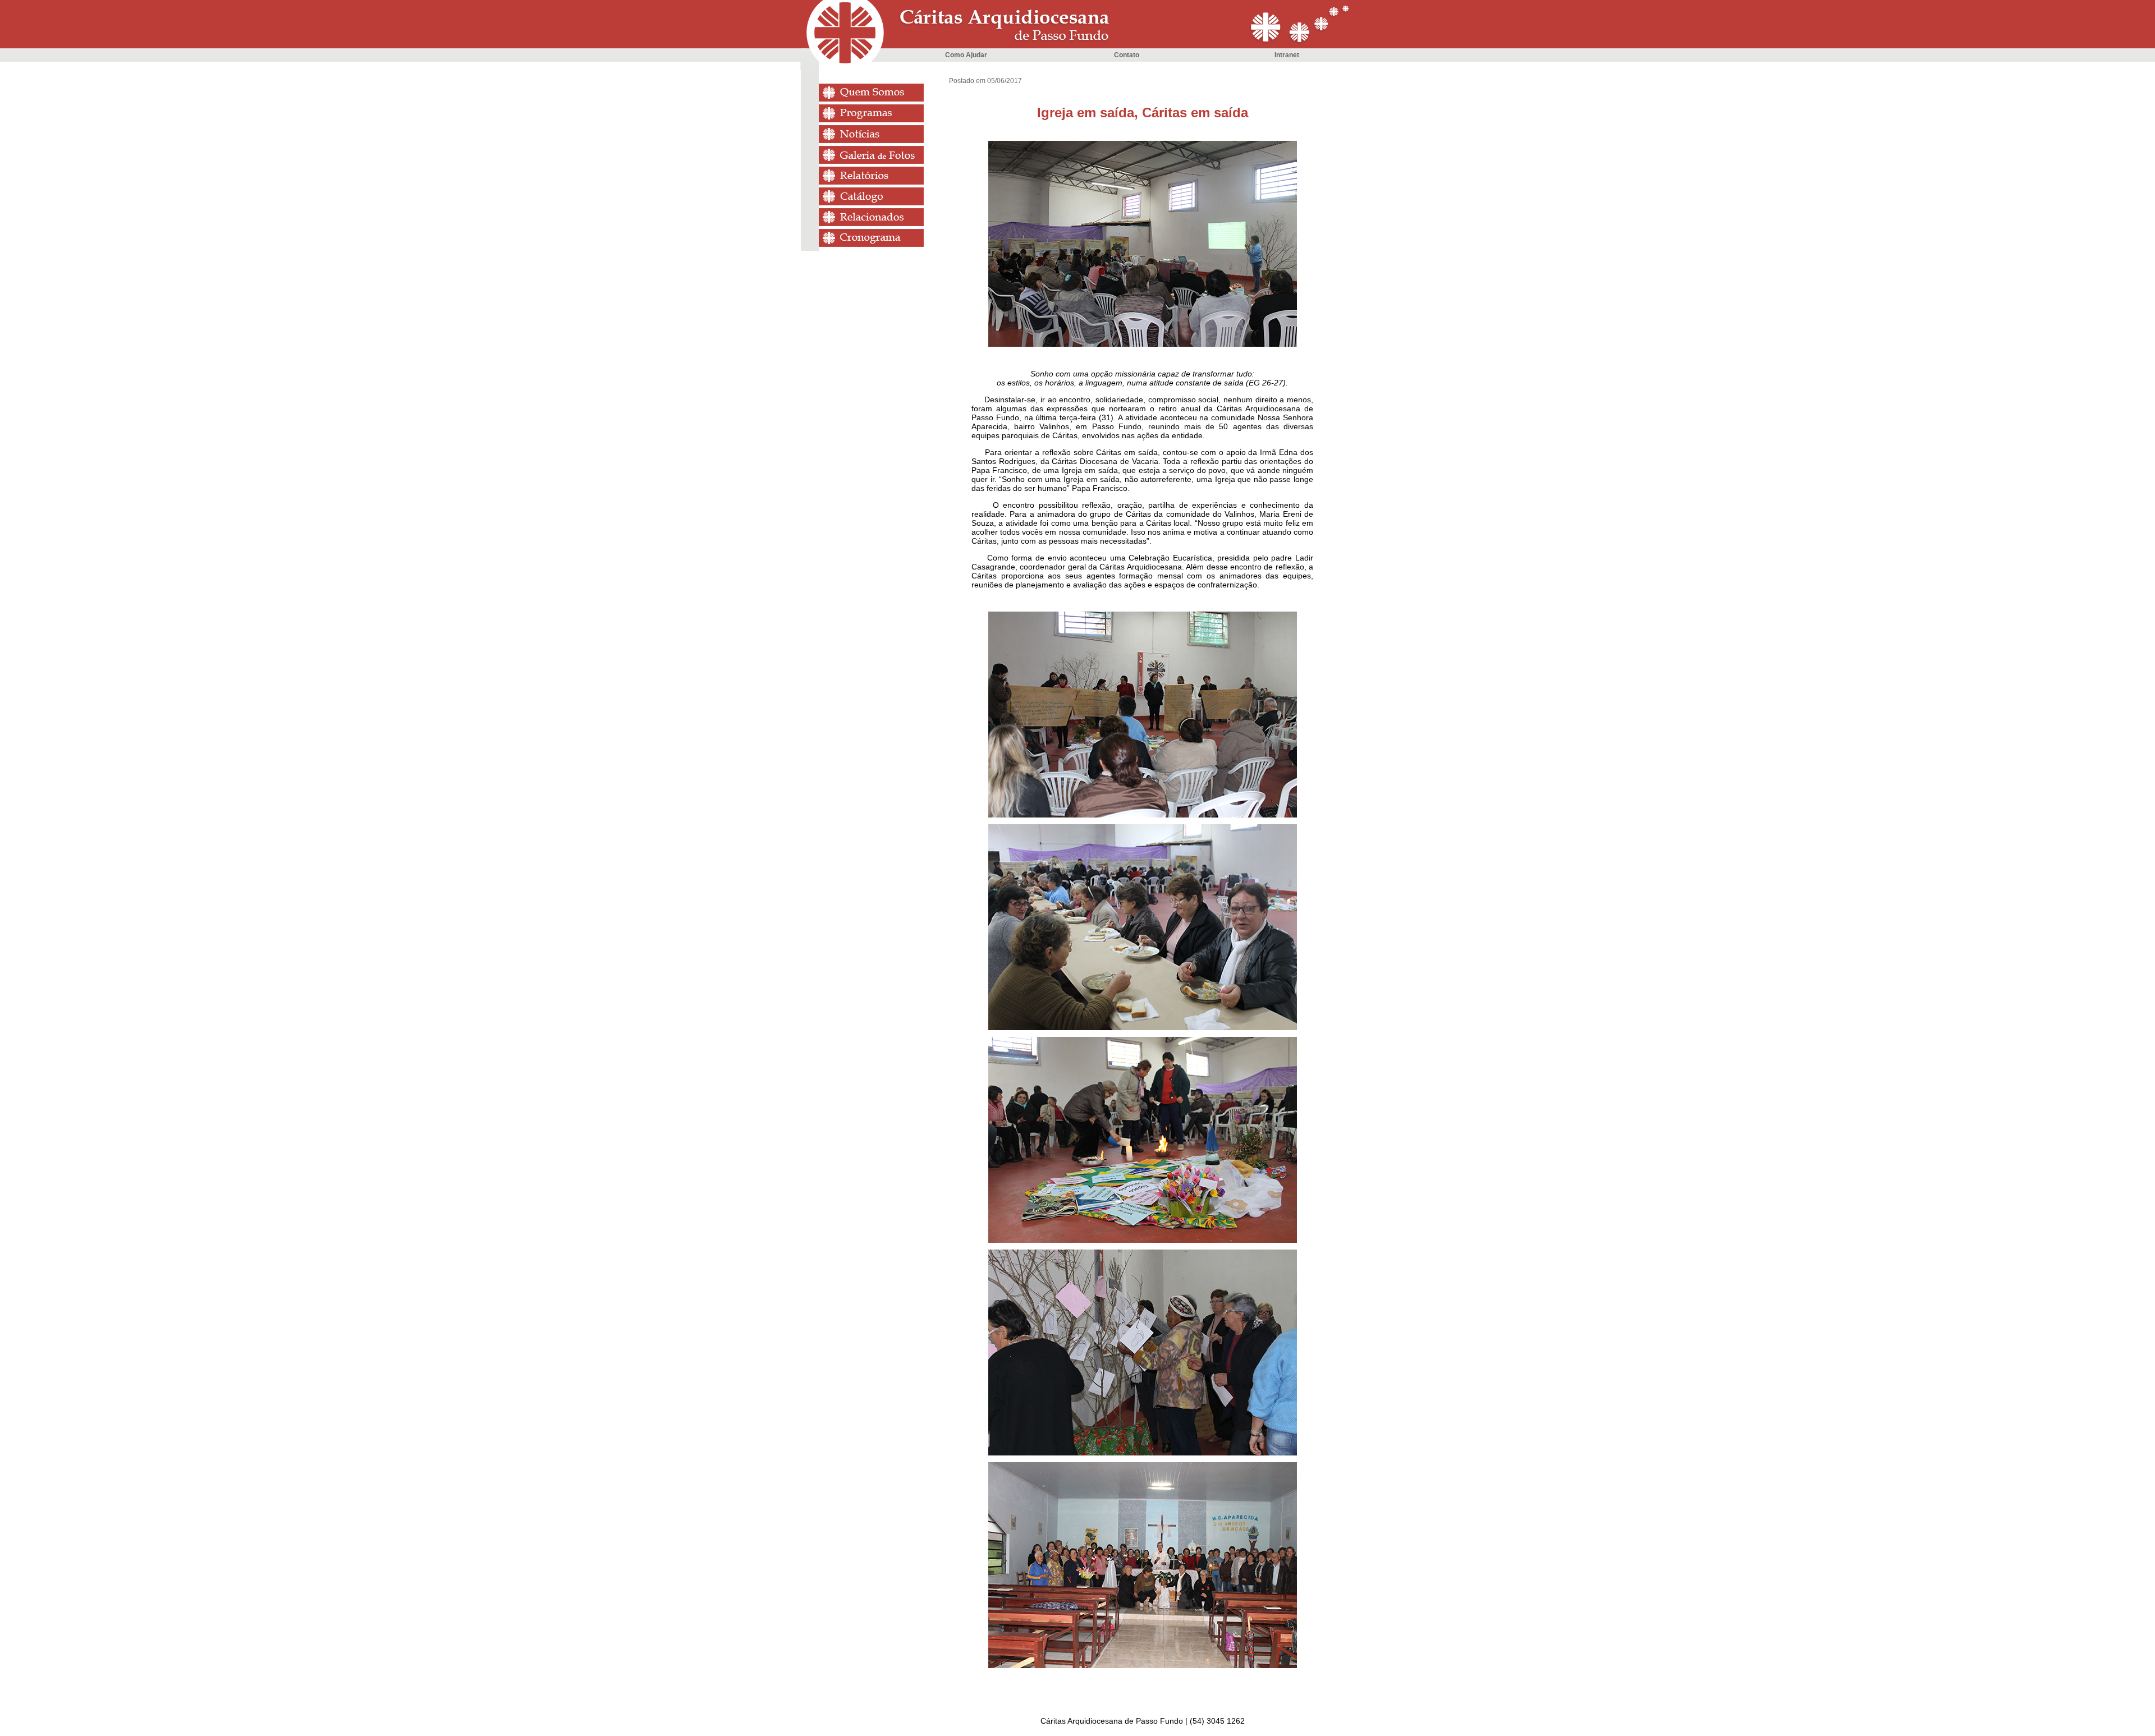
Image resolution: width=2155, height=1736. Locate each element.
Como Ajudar (966, 55)
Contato (1127, 55)
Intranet (1287, 55)
